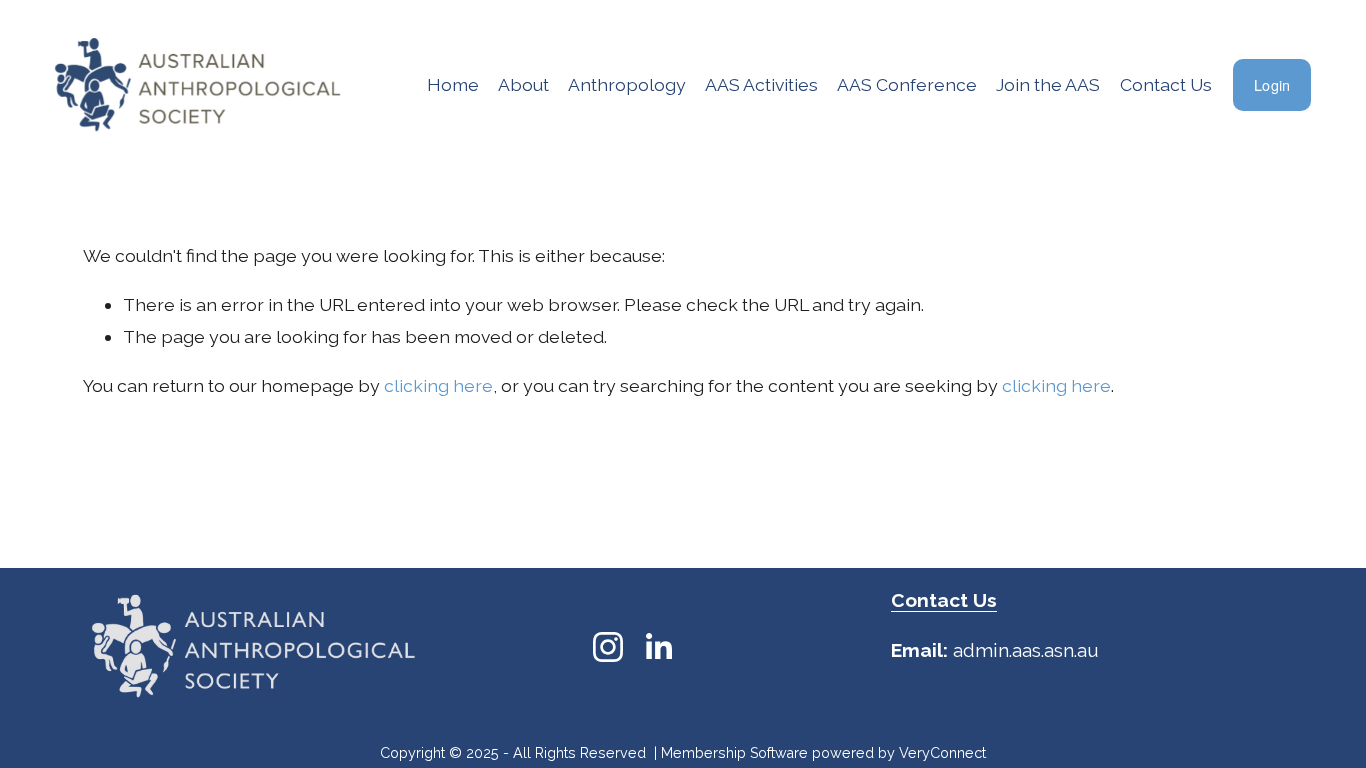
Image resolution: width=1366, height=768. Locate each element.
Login (1272, 85)
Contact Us (1166, 84)
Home (453, 84)
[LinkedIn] (658, 647)
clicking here (438, 385)
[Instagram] (608, 647)
